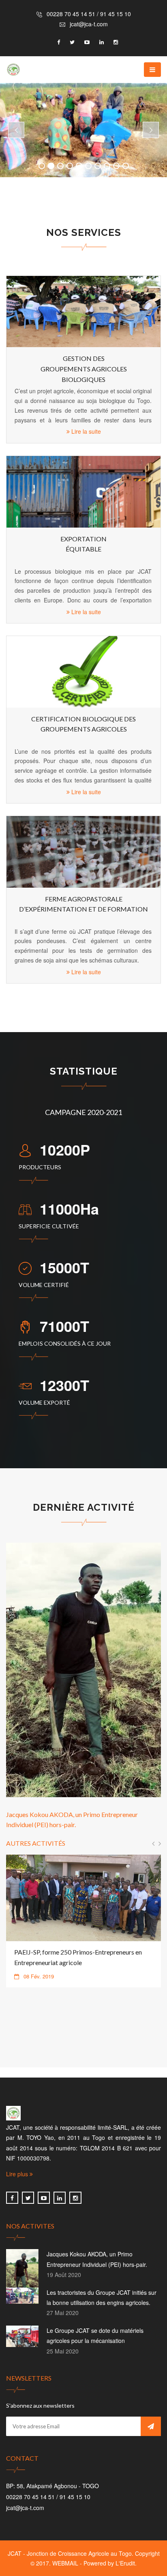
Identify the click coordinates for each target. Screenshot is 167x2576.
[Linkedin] (60, 2198)
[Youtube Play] (44, 2198)
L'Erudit (125, 2563)
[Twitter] (28, 2198)
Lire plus (18, 2174)
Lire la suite (85, 431)
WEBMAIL (65, 2563)
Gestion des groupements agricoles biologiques (84, 369)
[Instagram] (75, 2198)
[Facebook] (12, 2198)
